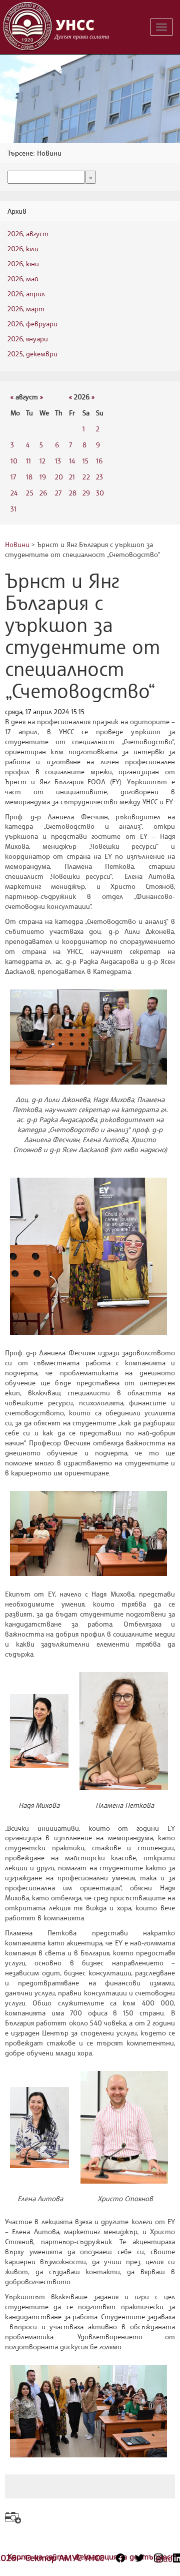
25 (30, 493)
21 (72, 477)
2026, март (26, 309)
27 (58, 493)
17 (13, 477)
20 (59, 477)
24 (14, 493)
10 (14, 461)
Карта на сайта (39, 2556)
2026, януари (28, 339)
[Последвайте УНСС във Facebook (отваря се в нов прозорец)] (120, 2558)
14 (72, 461)
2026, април (26, 294)
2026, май (23, 279)
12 (42, 461)
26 (43, 493)
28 (73, 493)
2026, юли (23, 248)
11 (28, 461)
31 (13, 509)
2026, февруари (32, 324)
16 (99, 461)
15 (85, 461)
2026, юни (23, 264)
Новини (17, 544)
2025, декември (32, 354)
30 (100, 493)
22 (86, 477)
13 (58, 461)
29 (86, 493)
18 (29, 477)
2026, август (28, 233)
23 (99, 477)
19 (43, 477)
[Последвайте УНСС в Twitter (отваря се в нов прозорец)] (139, 2558)
